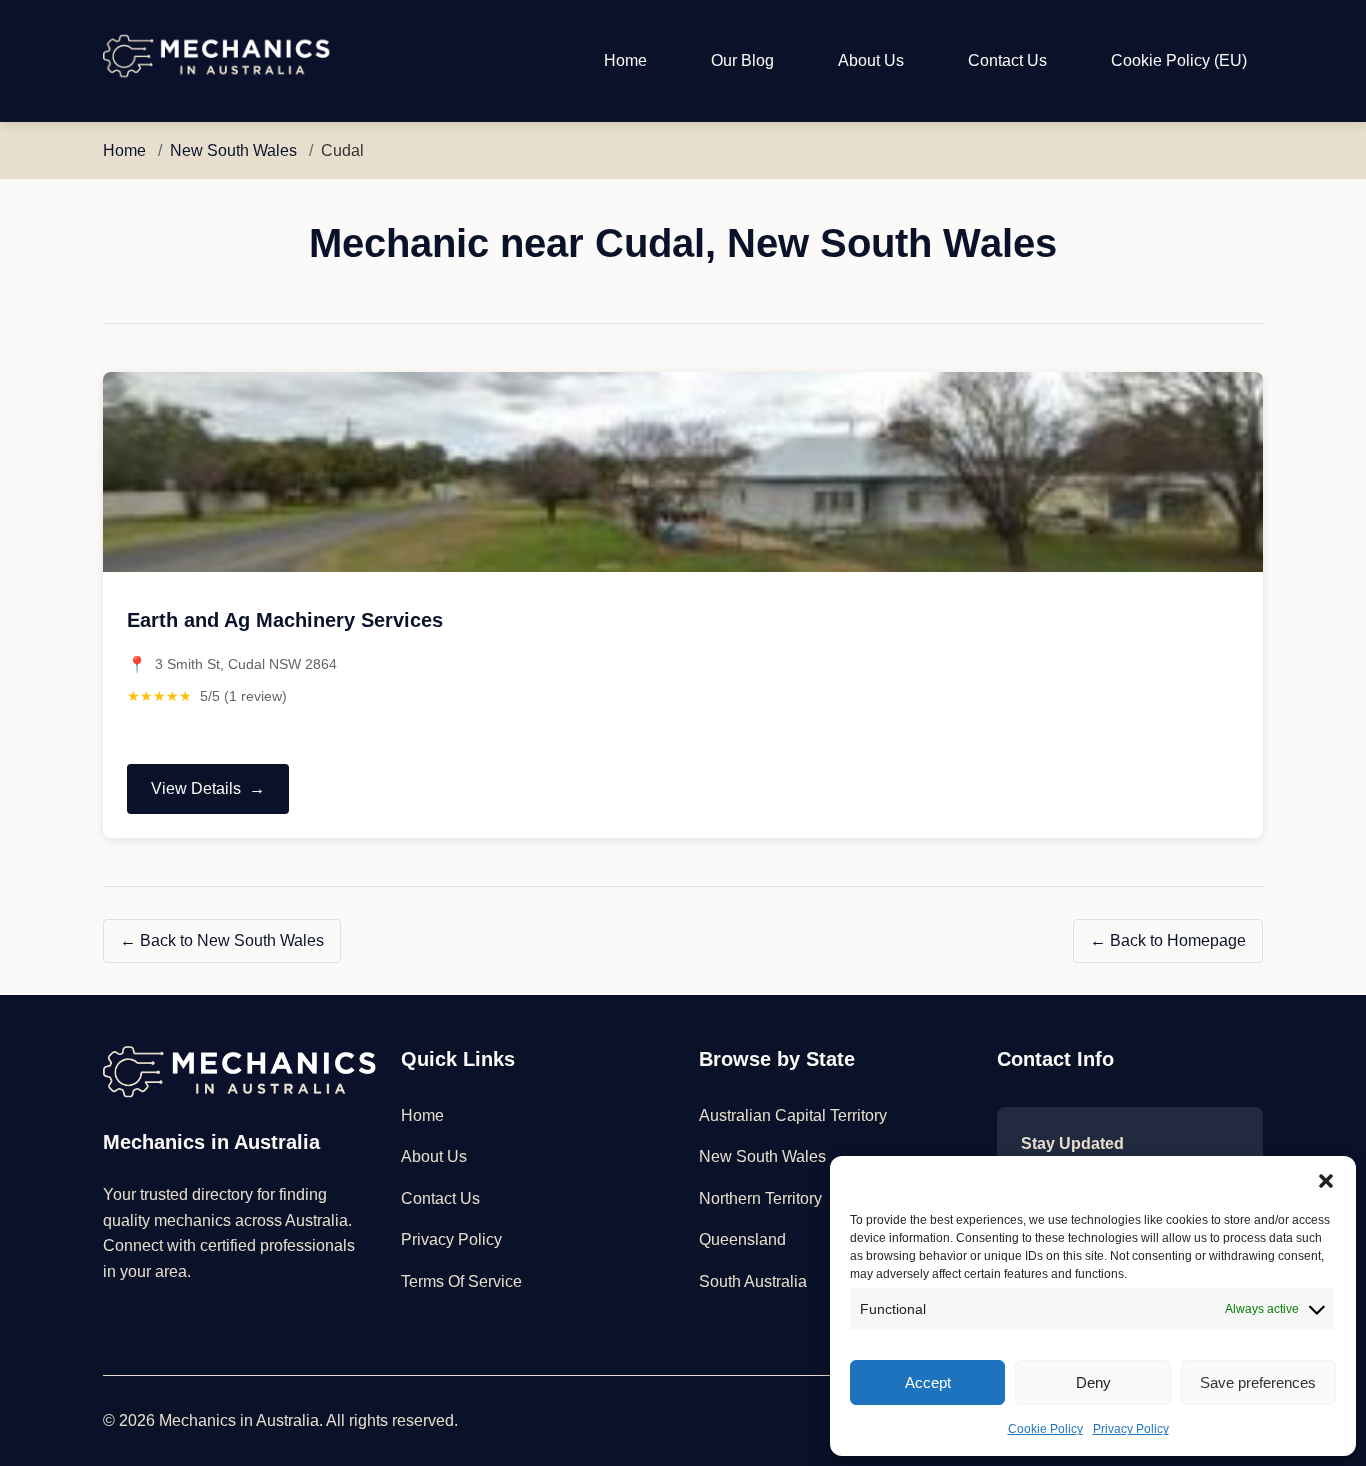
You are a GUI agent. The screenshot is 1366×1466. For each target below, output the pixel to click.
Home (625, 60)
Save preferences (1258, 1382)
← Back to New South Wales (222, 940)
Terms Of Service (461, 1281)
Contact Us (1007, 60)
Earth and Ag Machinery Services (285, 620)
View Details (195, 797)
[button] (1326, 1181)
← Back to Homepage (1168, 940)
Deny (1093, 1382)
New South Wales (233, 150)
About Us (871, 60)
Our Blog (742, 60)
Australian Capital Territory (793, 1115)
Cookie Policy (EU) (1179, 60)
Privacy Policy (1131, 1429)
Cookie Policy (1045, 1429)
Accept (928, 1382)
